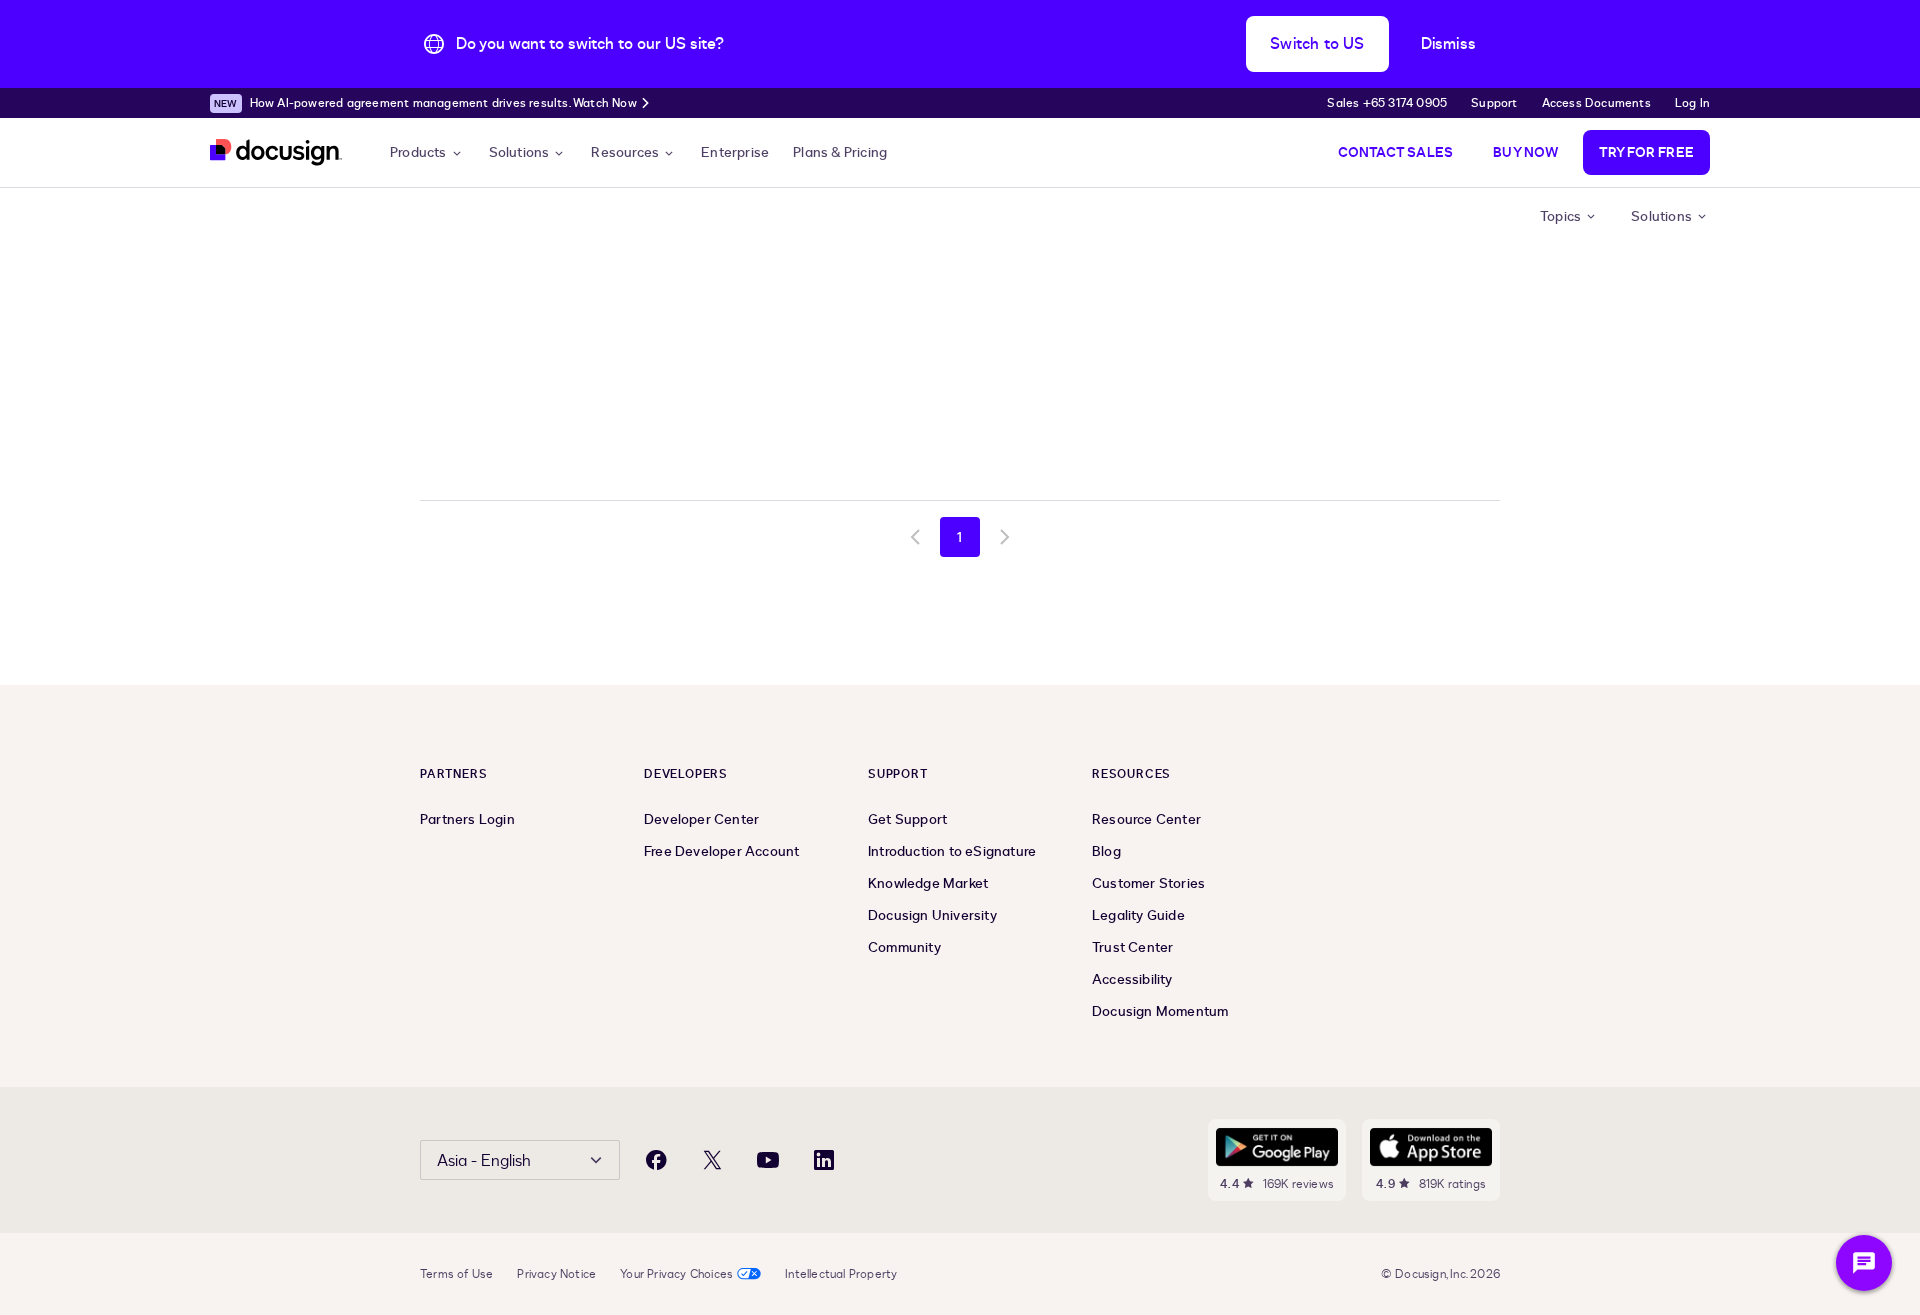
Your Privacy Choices (676, 1274)
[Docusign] (276, 152)
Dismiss (1448, 44)
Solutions (519, 152)
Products (418, 152)
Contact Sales (1396, 152)
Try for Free (1646, 152)
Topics (1560, 216)
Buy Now (1525, 152)
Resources (625, 152)
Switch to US (1317, 44)
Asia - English (484, 1161)
